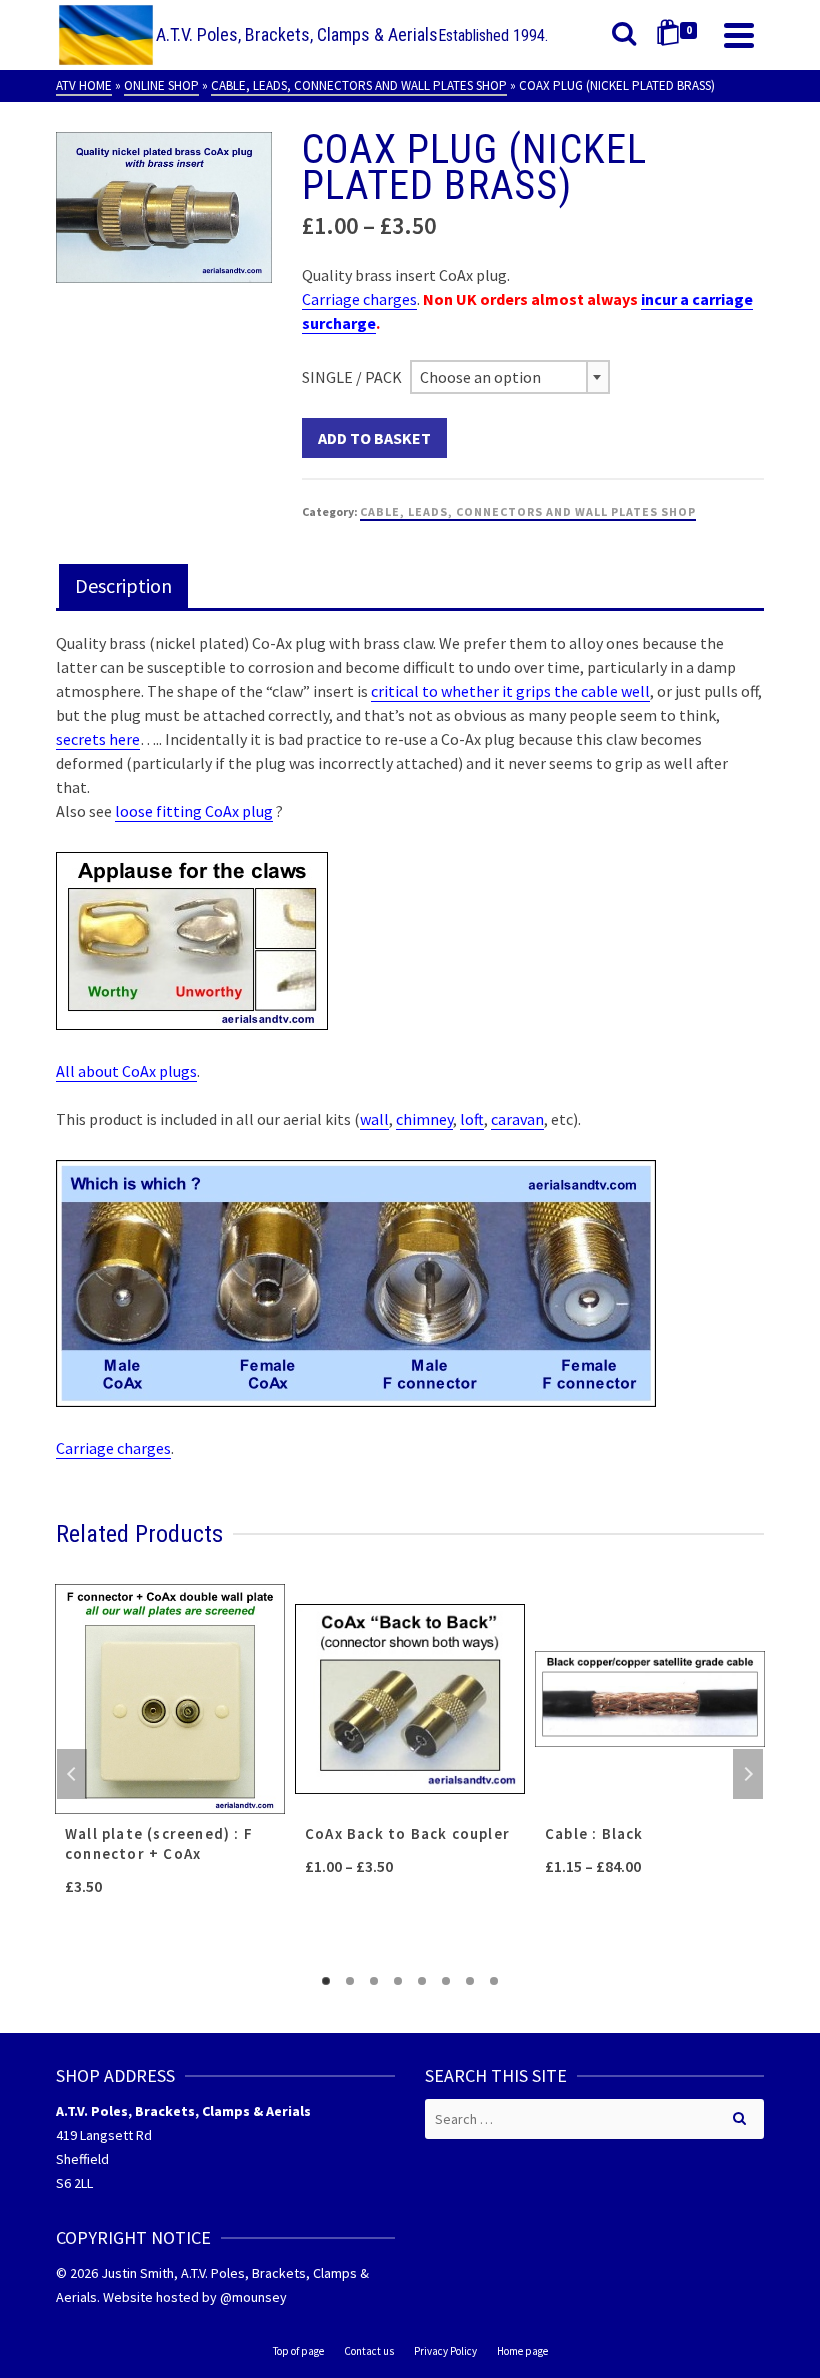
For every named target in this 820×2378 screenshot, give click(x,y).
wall (374, 1119)
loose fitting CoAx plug (194, 811)
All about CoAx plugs (126, 1071)
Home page (522, 2351)
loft (472, 1119)
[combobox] (510, 377)
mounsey (259, 2297)
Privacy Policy (445, 2351)
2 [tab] (350, 1981)
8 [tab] (494, 1981)
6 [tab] (446, 1981)
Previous (72, 1774)
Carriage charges (359, 299)
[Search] (624, 35)
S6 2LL (74, 2183)
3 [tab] (374, 1981)
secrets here (98, 739)
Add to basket (374, 438)
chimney (424, 1119)
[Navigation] (739, 35)
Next (748, 1774)
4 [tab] (398, 1981)
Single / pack (352, 377)
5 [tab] (422, 1981)
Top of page (298, 2351)
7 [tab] (470, 1981)
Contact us (369, 2351)
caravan (517, 1119)
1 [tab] (326, 1981)
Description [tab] (123, 585)
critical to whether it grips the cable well (510, 691)
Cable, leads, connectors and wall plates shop (528, 511)
